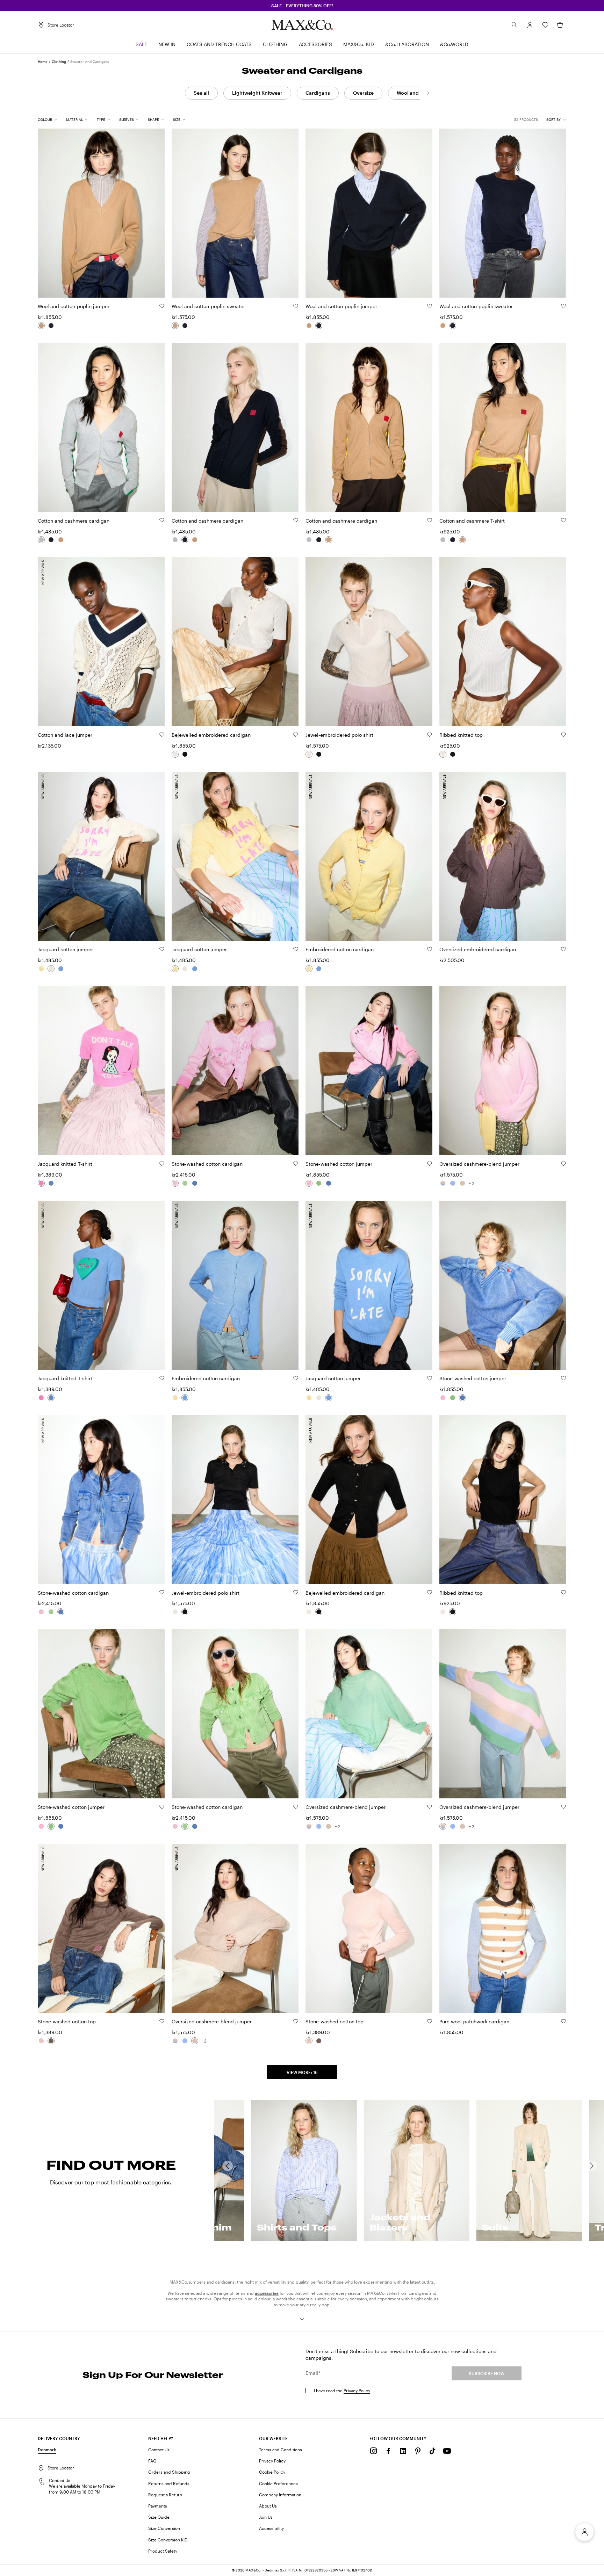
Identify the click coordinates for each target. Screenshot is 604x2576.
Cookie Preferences (278, 2483)
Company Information (280, 2495)
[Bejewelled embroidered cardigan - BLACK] (185, 754)
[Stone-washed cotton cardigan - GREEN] (185, 1183)
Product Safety (163, 2551)
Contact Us (159, 2450)
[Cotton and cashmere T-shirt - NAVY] (453, 540)
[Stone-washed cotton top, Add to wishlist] (162, 2021)
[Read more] (302, 2319)
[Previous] (228, 2166)
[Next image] (153, 209)
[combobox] (556, 120)
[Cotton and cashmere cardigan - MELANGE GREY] (41, 540)
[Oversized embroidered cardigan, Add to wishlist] (563, 949)
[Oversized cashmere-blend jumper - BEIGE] (462, 1183)
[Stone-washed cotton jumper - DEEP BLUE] (329, 1183)
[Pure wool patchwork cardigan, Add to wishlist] (563, 2021)
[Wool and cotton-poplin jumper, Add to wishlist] (162, 306)
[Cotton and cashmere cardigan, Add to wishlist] (162, 520)
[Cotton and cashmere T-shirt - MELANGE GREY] (443, 540)
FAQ (152, 2461)
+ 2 (472, 1183)
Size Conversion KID (168, 2540)
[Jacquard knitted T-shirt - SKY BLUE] (51, 1183)
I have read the (342, 2391)
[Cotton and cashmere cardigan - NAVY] (51, 540)
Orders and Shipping (169, 2472)
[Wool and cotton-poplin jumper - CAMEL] (41, 326)
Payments (158, 2506)
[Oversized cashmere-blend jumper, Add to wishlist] (563, 1164)
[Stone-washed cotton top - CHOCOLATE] (51, 2041)
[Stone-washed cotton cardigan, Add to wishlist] (296, 1164)
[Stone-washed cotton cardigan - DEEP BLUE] (195, 1183)
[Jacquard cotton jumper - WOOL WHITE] (51, 969)
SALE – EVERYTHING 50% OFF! (302, 6)
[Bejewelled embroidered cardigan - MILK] (175, 754)
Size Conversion (164, 2528)
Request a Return (165, 2495)
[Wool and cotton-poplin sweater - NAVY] (185, 326)
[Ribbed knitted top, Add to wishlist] (563, 735)
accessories (267, 2293)
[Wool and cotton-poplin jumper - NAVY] (51, 326)
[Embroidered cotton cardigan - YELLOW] (309, 969)
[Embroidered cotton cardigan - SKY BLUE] (319, 969)
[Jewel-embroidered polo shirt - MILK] (309, 754)
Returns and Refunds (169, 2483)
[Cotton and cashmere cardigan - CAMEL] (61, 540)
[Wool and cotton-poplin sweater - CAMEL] (175, 326)
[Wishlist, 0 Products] (545, 25)
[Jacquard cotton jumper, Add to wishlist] (162, 949)
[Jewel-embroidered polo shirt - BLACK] (319, 754)
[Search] (515, 25)
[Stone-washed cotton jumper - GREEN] (319, 1183)
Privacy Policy (357, 2391)
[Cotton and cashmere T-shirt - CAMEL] (462, 540)
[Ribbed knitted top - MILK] (443, 754)
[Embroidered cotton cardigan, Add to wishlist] (430, 949)
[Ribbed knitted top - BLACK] (453, 754)
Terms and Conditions (281, 2450)
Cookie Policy (272, 2472)
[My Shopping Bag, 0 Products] (560, 25)
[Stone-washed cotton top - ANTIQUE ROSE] (41, 2041)
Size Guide (159, 2517)
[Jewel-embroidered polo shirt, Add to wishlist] (430, 735)
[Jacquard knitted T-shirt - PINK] (41, 1183)
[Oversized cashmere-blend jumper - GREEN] (443, 1183)
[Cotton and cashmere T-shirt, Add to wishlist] (563, 520)
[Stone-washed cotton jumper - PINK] (309, 1183)
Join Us (266, 2517)
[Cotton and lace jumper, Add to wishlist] (162, 735)
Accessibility (271, 2528)
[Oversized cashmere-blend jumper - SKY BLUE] (453, 1183)
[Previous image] (49, 209)
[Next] (428, 93)
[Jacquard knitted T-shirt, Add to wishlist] (162, 1164)
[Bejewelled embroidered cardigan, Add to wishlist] (296, 735)
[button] (530, 25)
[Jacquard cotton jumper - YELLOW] (41, 969)
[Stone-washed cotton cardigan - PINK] (175, 1183)
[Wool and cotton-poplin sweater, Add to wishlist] (296, 306)
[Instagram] (374, 2451)
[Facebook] (388, 2451)
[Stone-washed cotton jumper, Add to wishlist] (430, 1164)
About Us (268, 2506)
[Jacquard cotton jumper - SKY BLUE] (61, 969)
